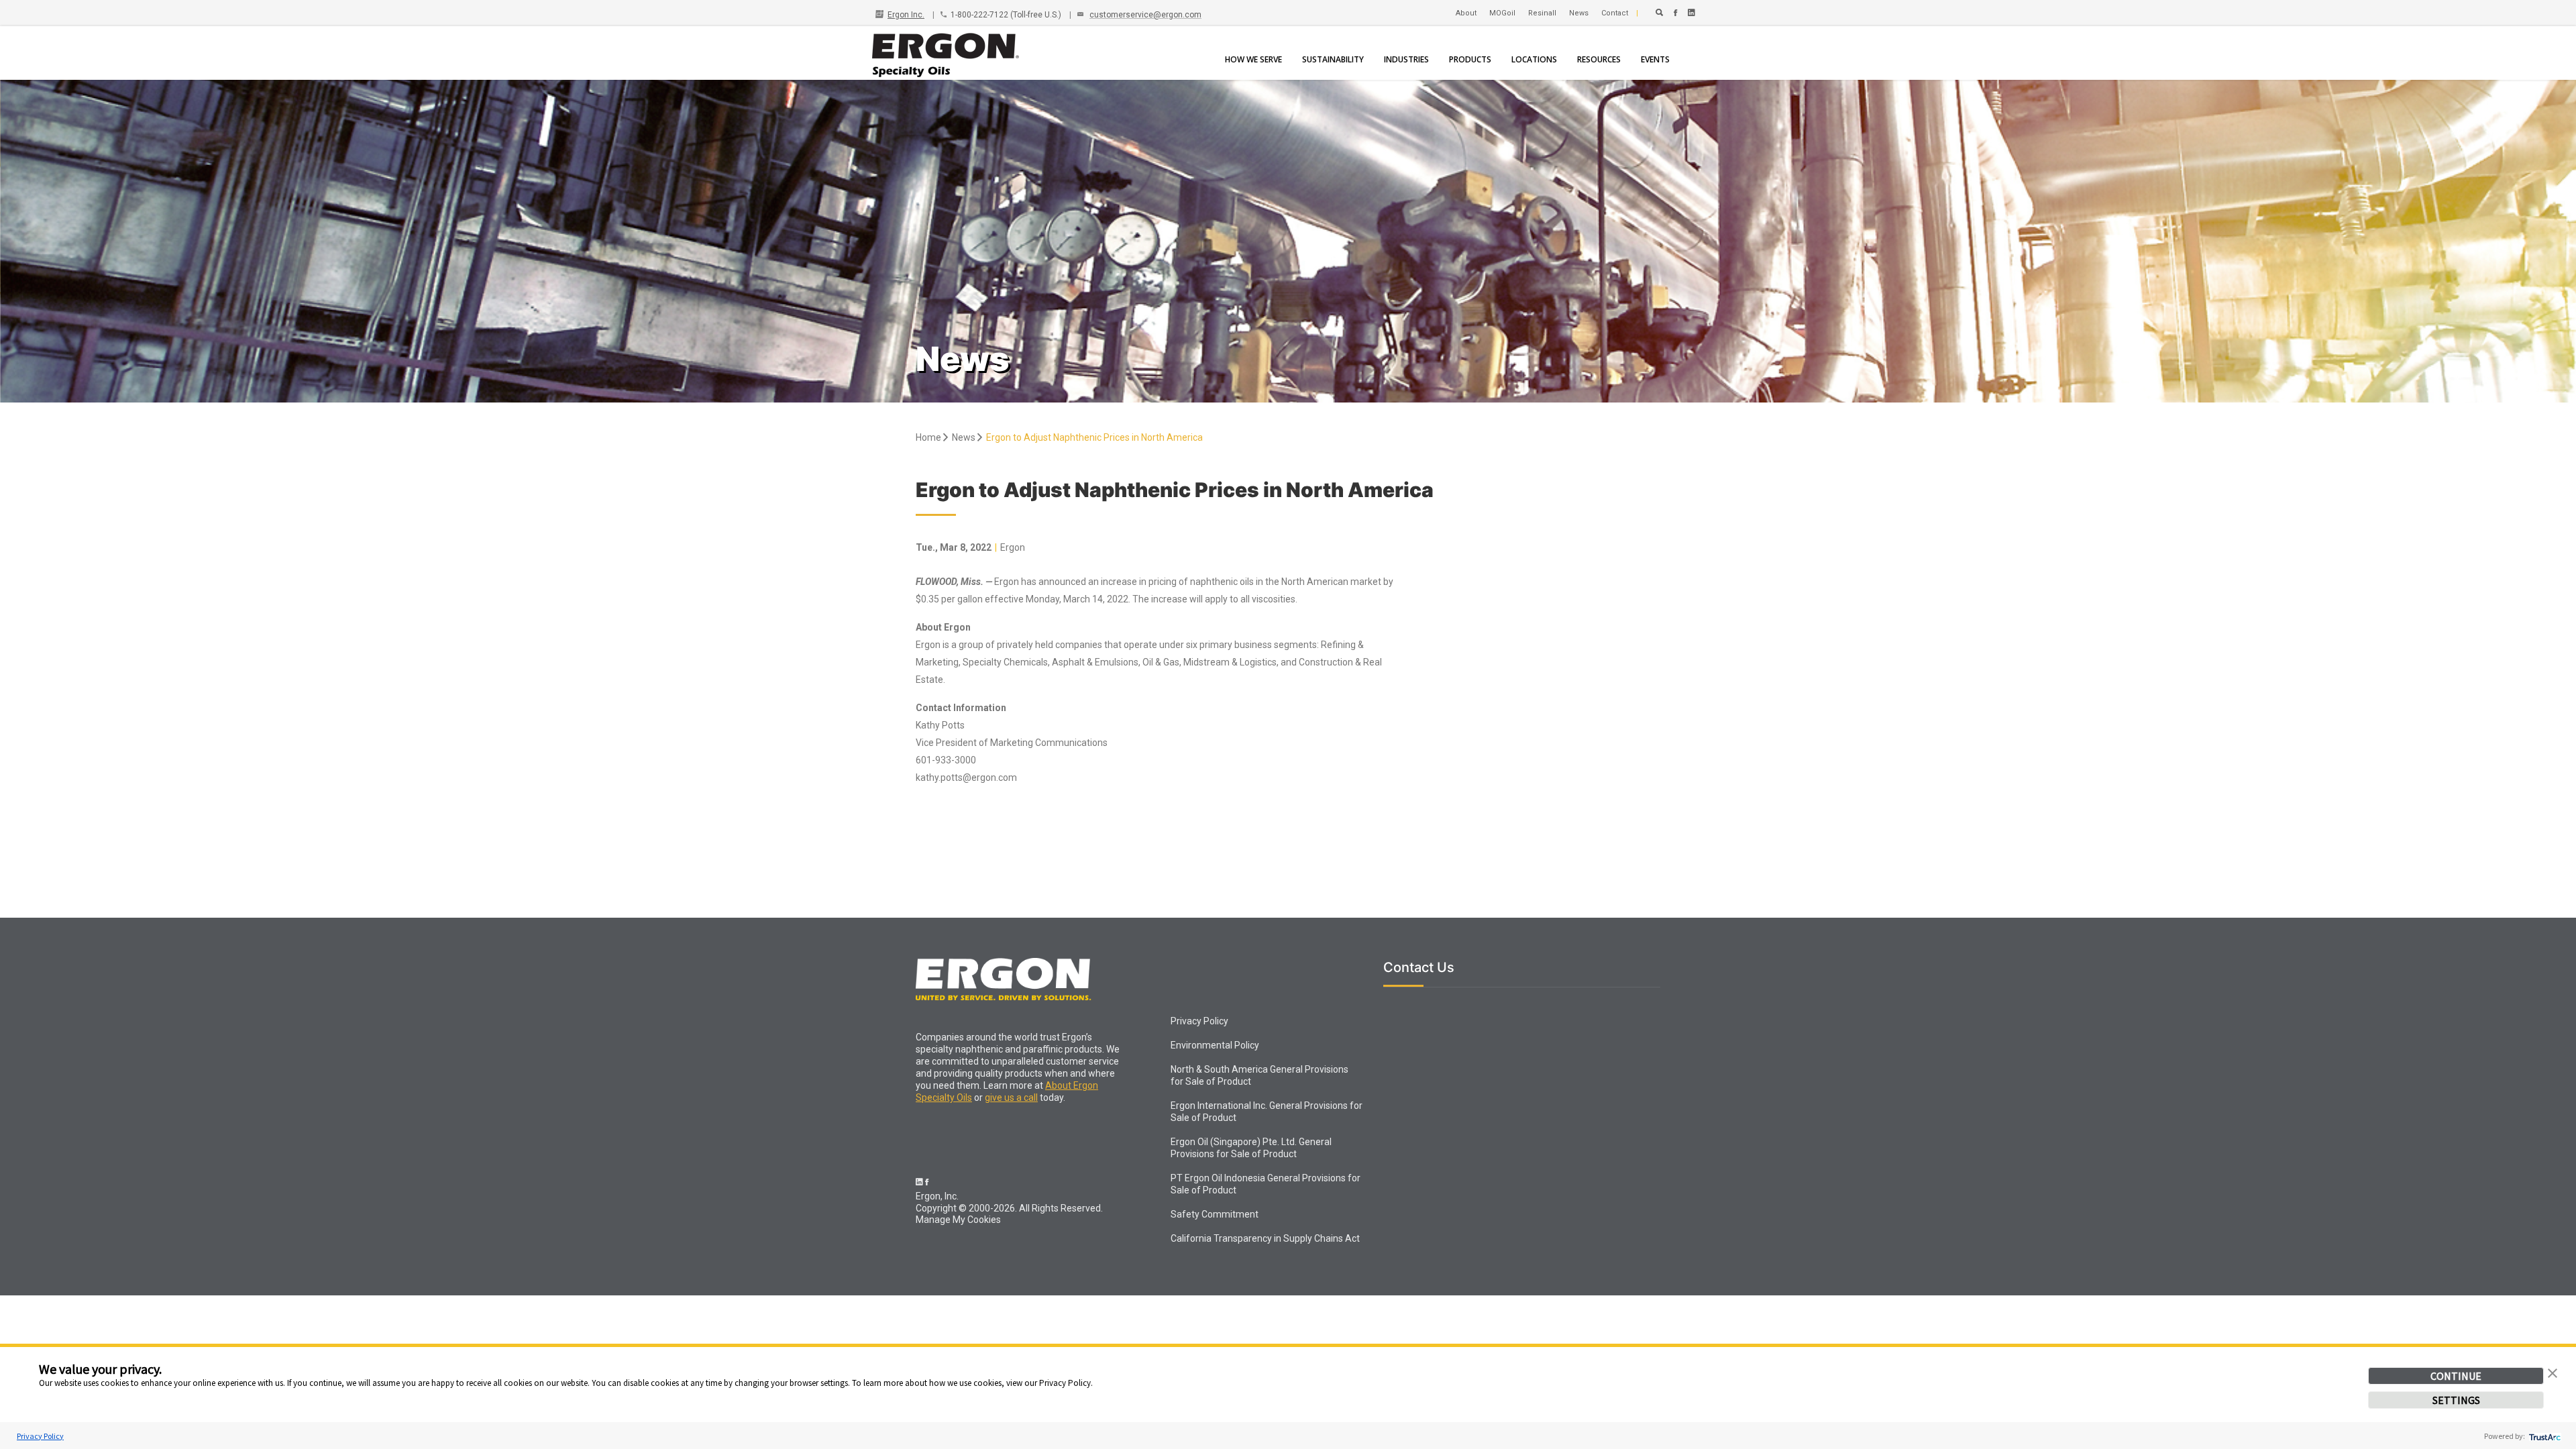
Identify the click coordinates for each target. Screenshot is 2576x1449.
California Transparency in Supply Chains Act (1265, 1238)
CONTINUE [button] (2456, 1376)
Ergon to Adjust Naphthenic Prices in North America (1094, 437)
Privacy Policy (40, 1436)
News (965, 437)
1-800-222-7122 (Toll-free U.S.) (1006, 15)
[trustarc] (2543, 1436)
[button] (2553, 1372)
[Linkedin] (1692, 13)
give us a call (1011, 1097)
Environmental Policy (1215, 1045)
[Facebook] (1675, 13)
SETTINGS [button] (2456, 1400)
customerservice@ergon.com (1145, 15)
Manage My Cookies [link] (958, 1220)
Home (929, 437)
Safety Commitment (1215, 1214)
